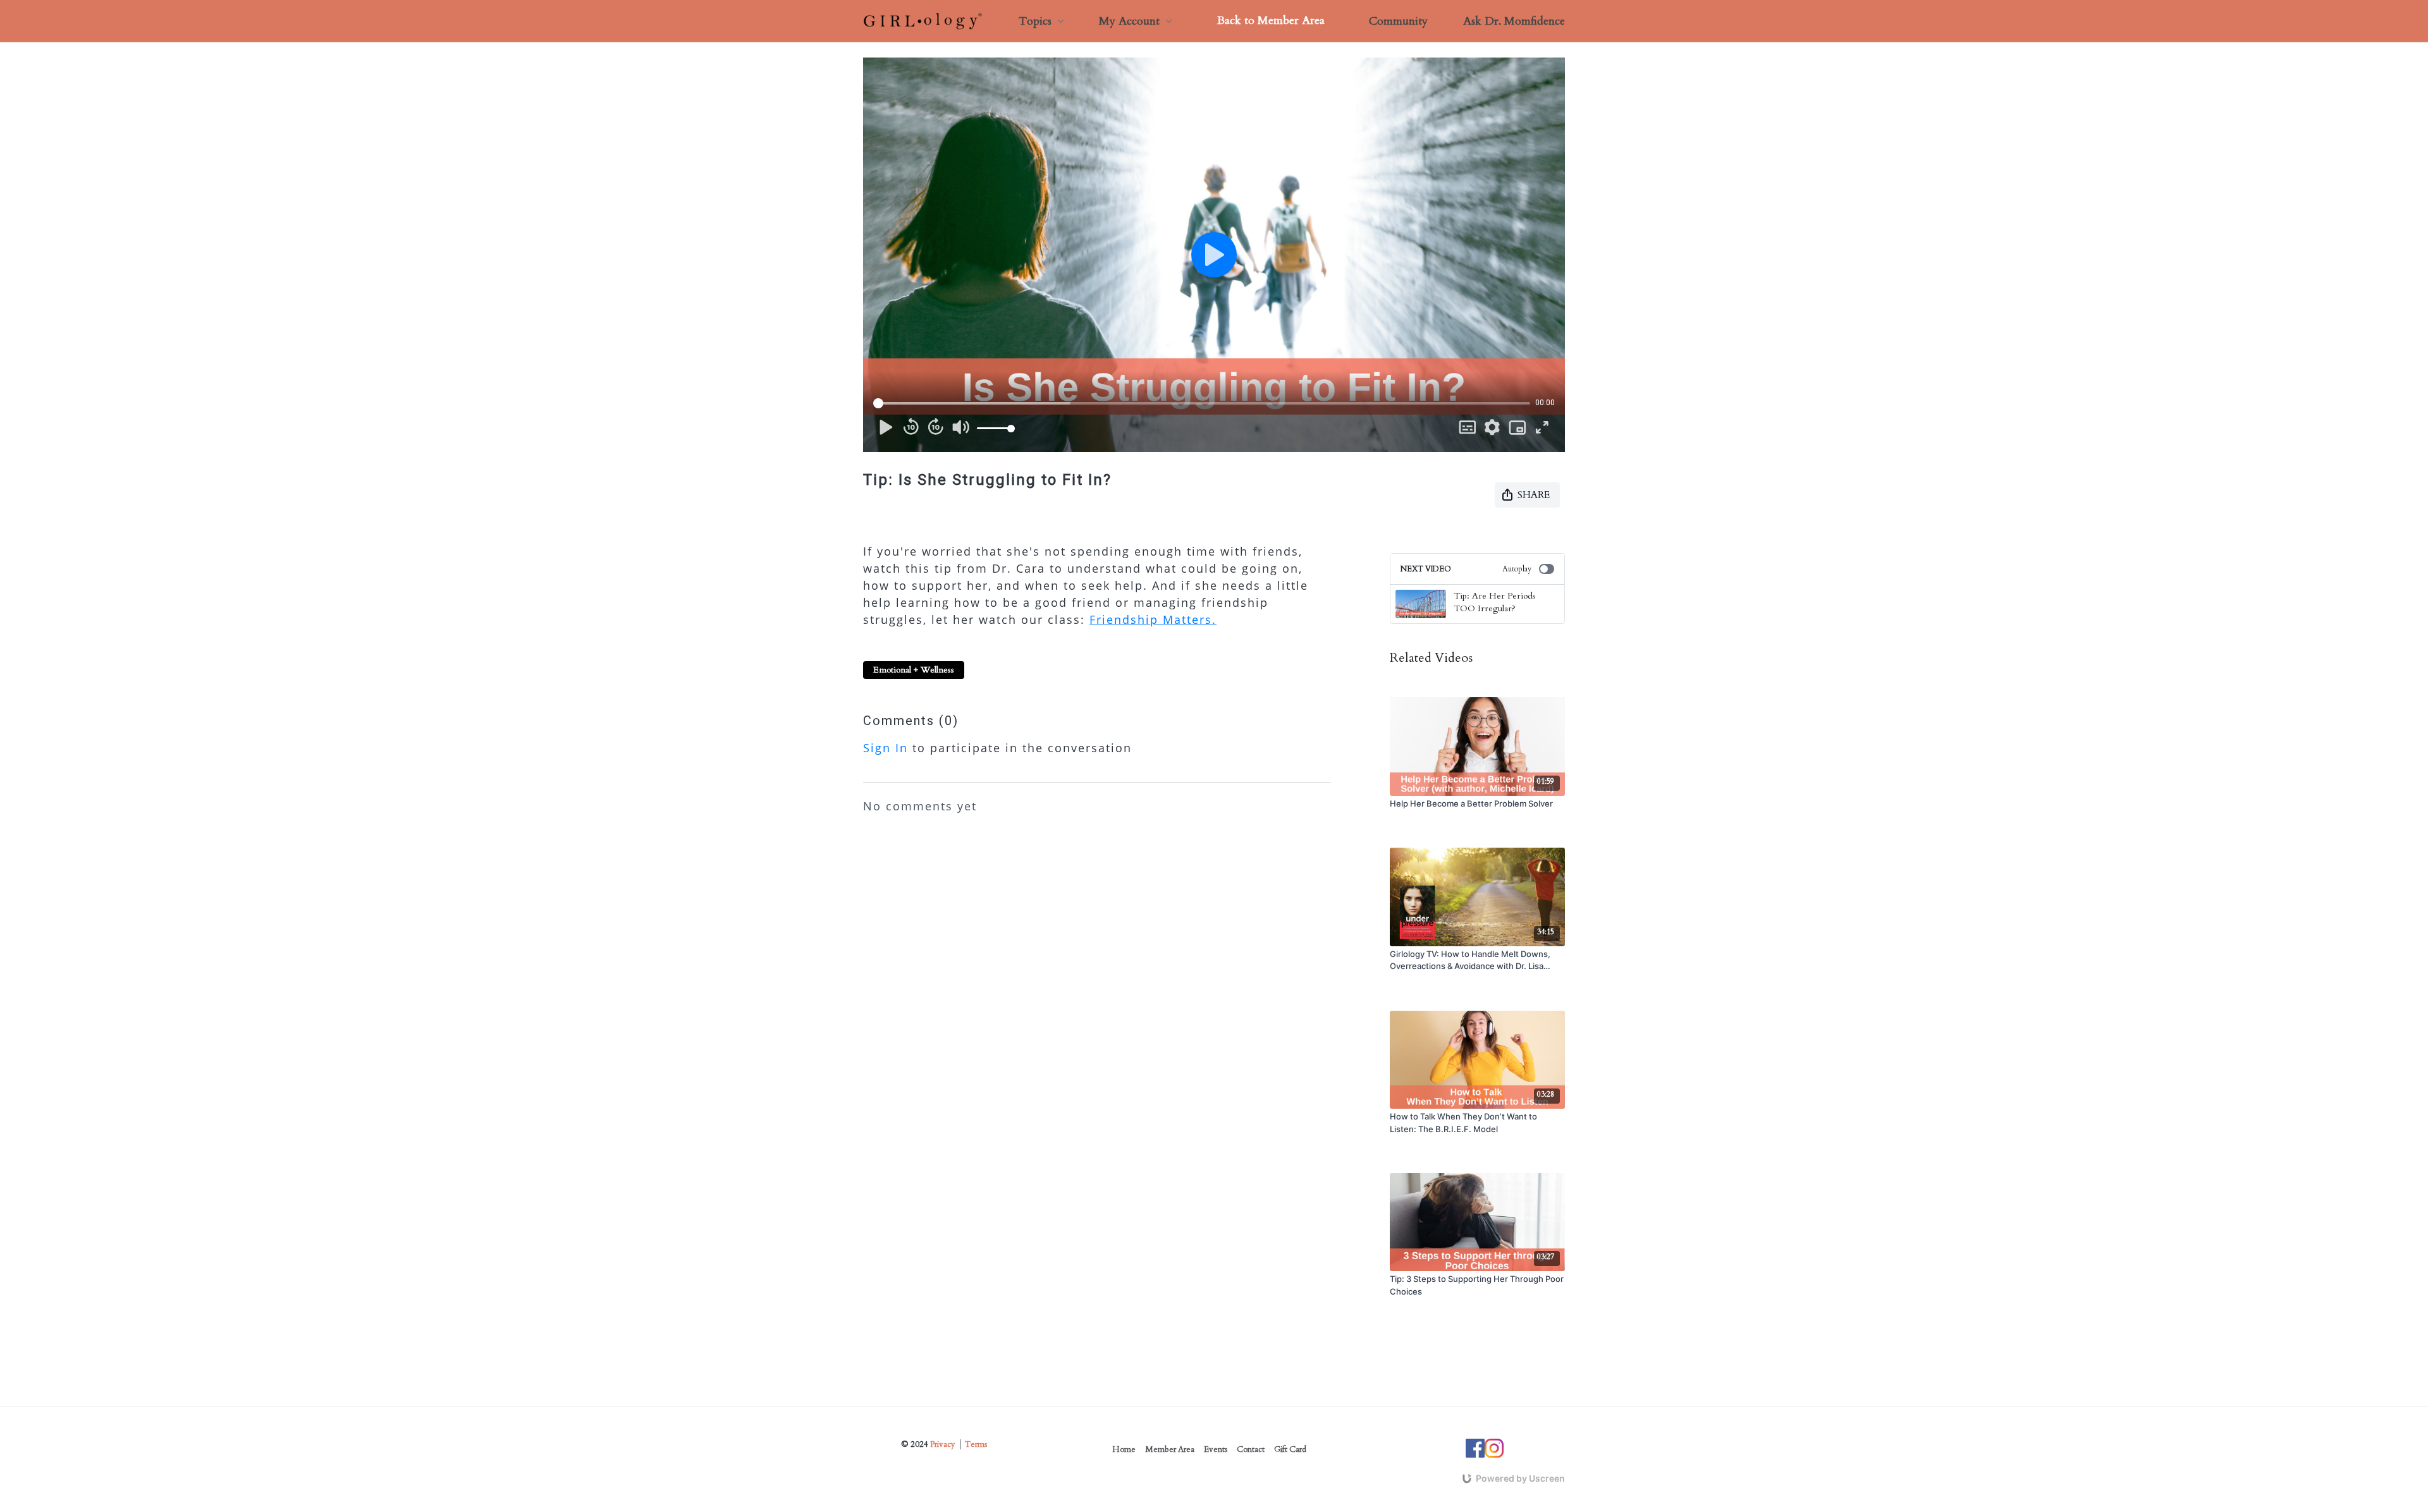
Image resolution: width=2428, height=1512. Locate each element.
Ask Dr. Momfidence (1514, 21)
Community (1398, 21)
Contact (1251, 1449)
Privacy (943, 1444)
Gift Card (1290, 1449)
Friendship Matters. (1153, 619)
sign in (886, 748)
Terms (976, 1444)
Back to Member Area (1271, 21)
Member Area (1170, 1449)
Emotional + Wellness (914, 670)
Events (1216, 1449)
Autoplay (1517, 569)
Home (1124, 1449)
